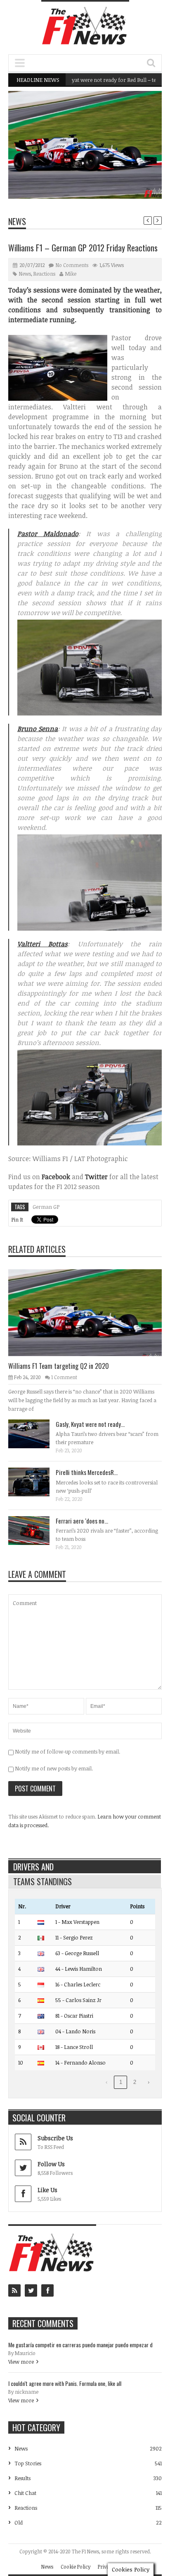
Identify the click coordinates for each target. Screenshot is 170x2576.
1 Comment (64, 1377)
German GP (46, 1207)
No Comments (72, 265)
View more (21, 2362)
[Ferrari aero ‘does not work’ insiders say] (35, 1530)
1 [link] (121, 2082)
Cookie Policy (76, 2567)
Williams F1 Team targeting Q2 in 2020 (108, 178)
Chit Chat (25, 2493)
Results (22, 2478)
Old (19, 2523)
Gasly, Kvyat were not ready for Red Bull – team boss (91, 80)
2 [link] (135, 2082)
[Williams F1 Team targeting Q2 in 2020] (92, 1312)
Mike (71, 274)
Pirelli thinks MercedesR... (87, 1472)
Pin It (17, 1219)
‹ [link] (106, 2082)
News (135, 163)
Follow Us (51, 2164)
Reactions (44, 274)
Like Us (47, 2190)
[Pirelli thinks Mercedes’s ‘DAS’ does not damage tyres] (35, 1482)
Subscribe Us (55, 2138)
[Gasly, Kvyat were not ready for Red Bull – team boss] (35, 1433)
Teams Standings (42, 1881)
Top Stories (28, 2463)
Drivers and (33, 1867)
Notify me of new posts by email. (54, 1768)
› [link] (149, 2082)
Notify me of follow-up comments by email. (67, 1751)
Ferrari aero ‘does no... (82, 1521)
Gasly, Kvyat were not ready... (90, 1424)
